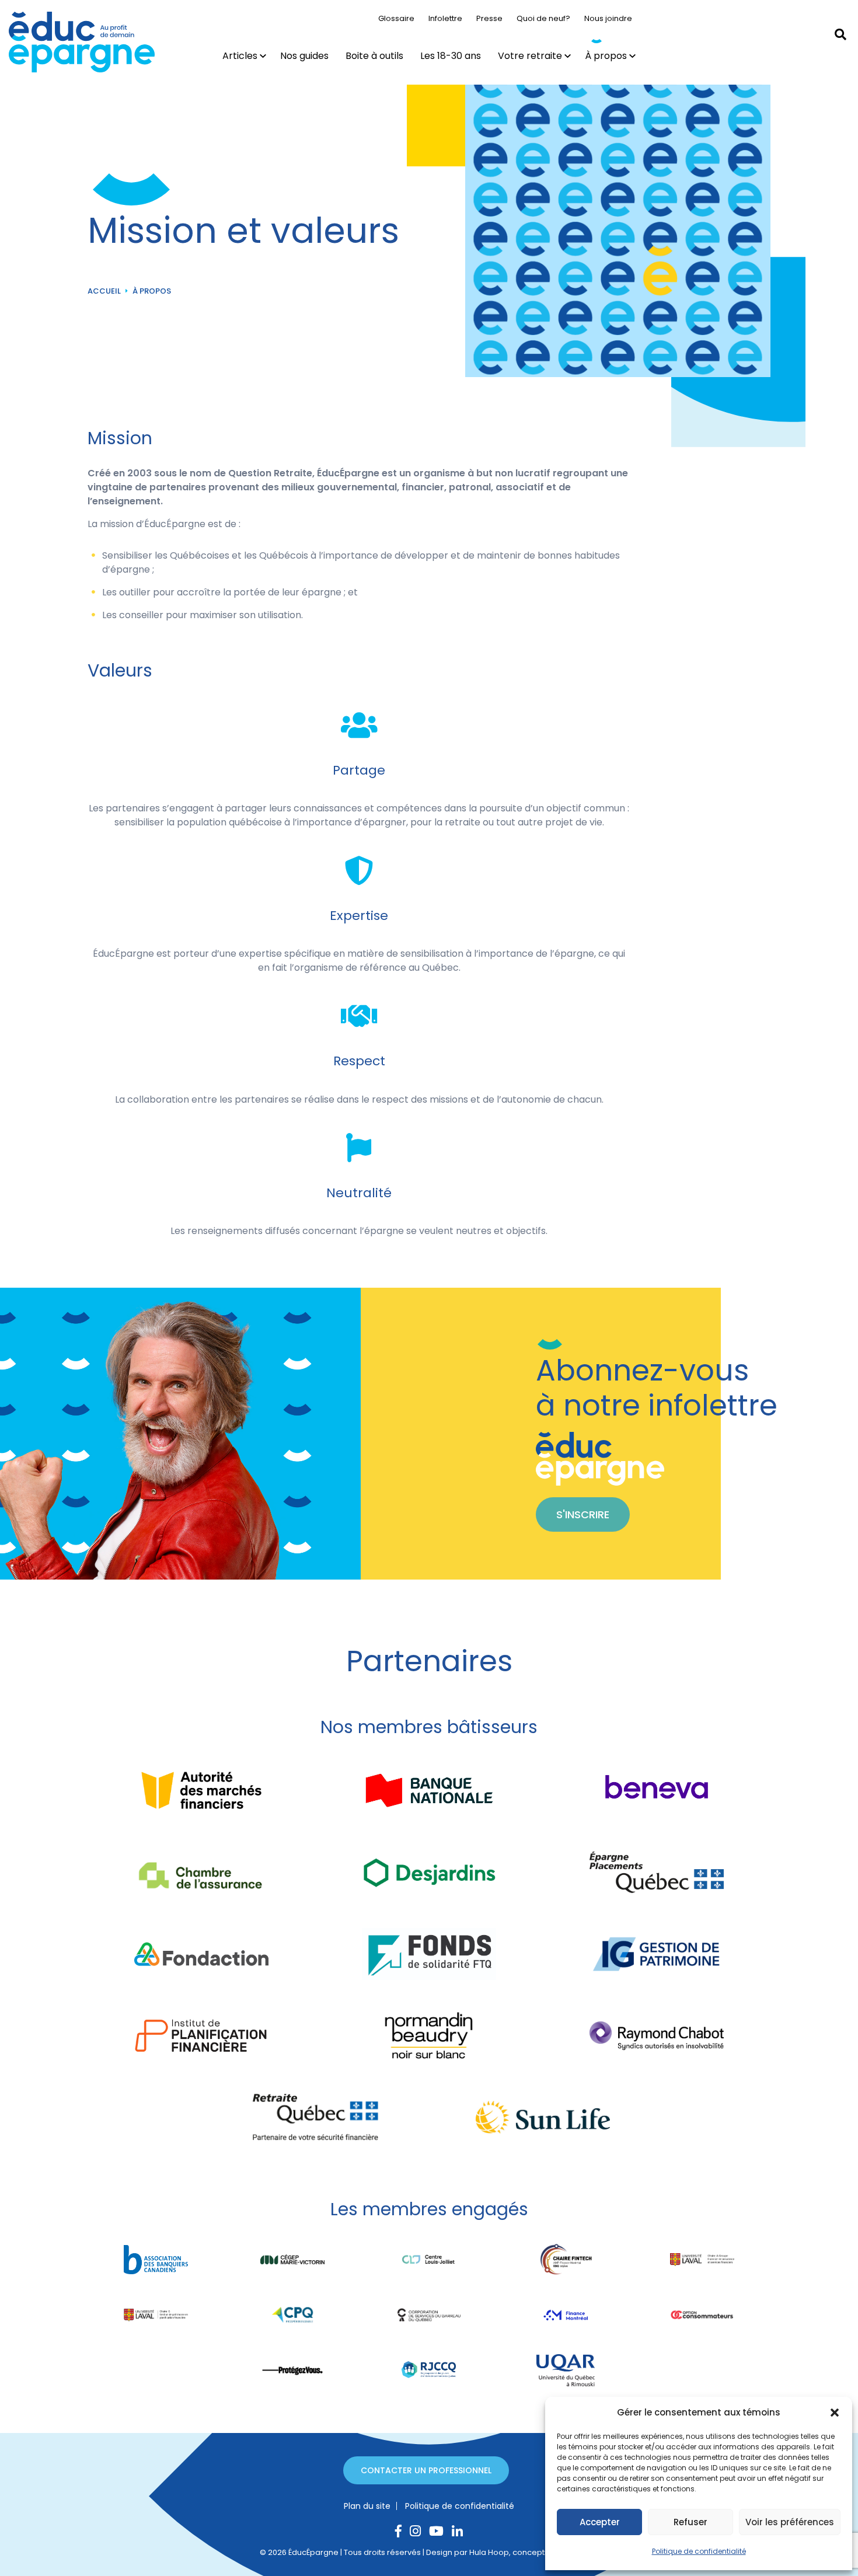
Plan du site (367, 2506)
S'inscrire (583, 1514)
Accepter (600, 2522)
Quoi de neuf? (543, 18)
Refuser (690, 2522)
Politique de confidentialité (699, 2551)
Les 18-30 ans (451, 56)
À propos (606, 56)
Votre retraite (530, 56)
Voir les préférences (790, 2522)
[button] (835, 2413)
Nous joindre (608, 18)
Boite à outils (374, 56)
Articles (240, 56)
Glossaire (396, 18)
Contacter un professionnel (426, 2470)
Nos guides (304, 56)
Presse (489, 18)
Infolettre (445, 18)
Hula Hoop (489, 2552)
